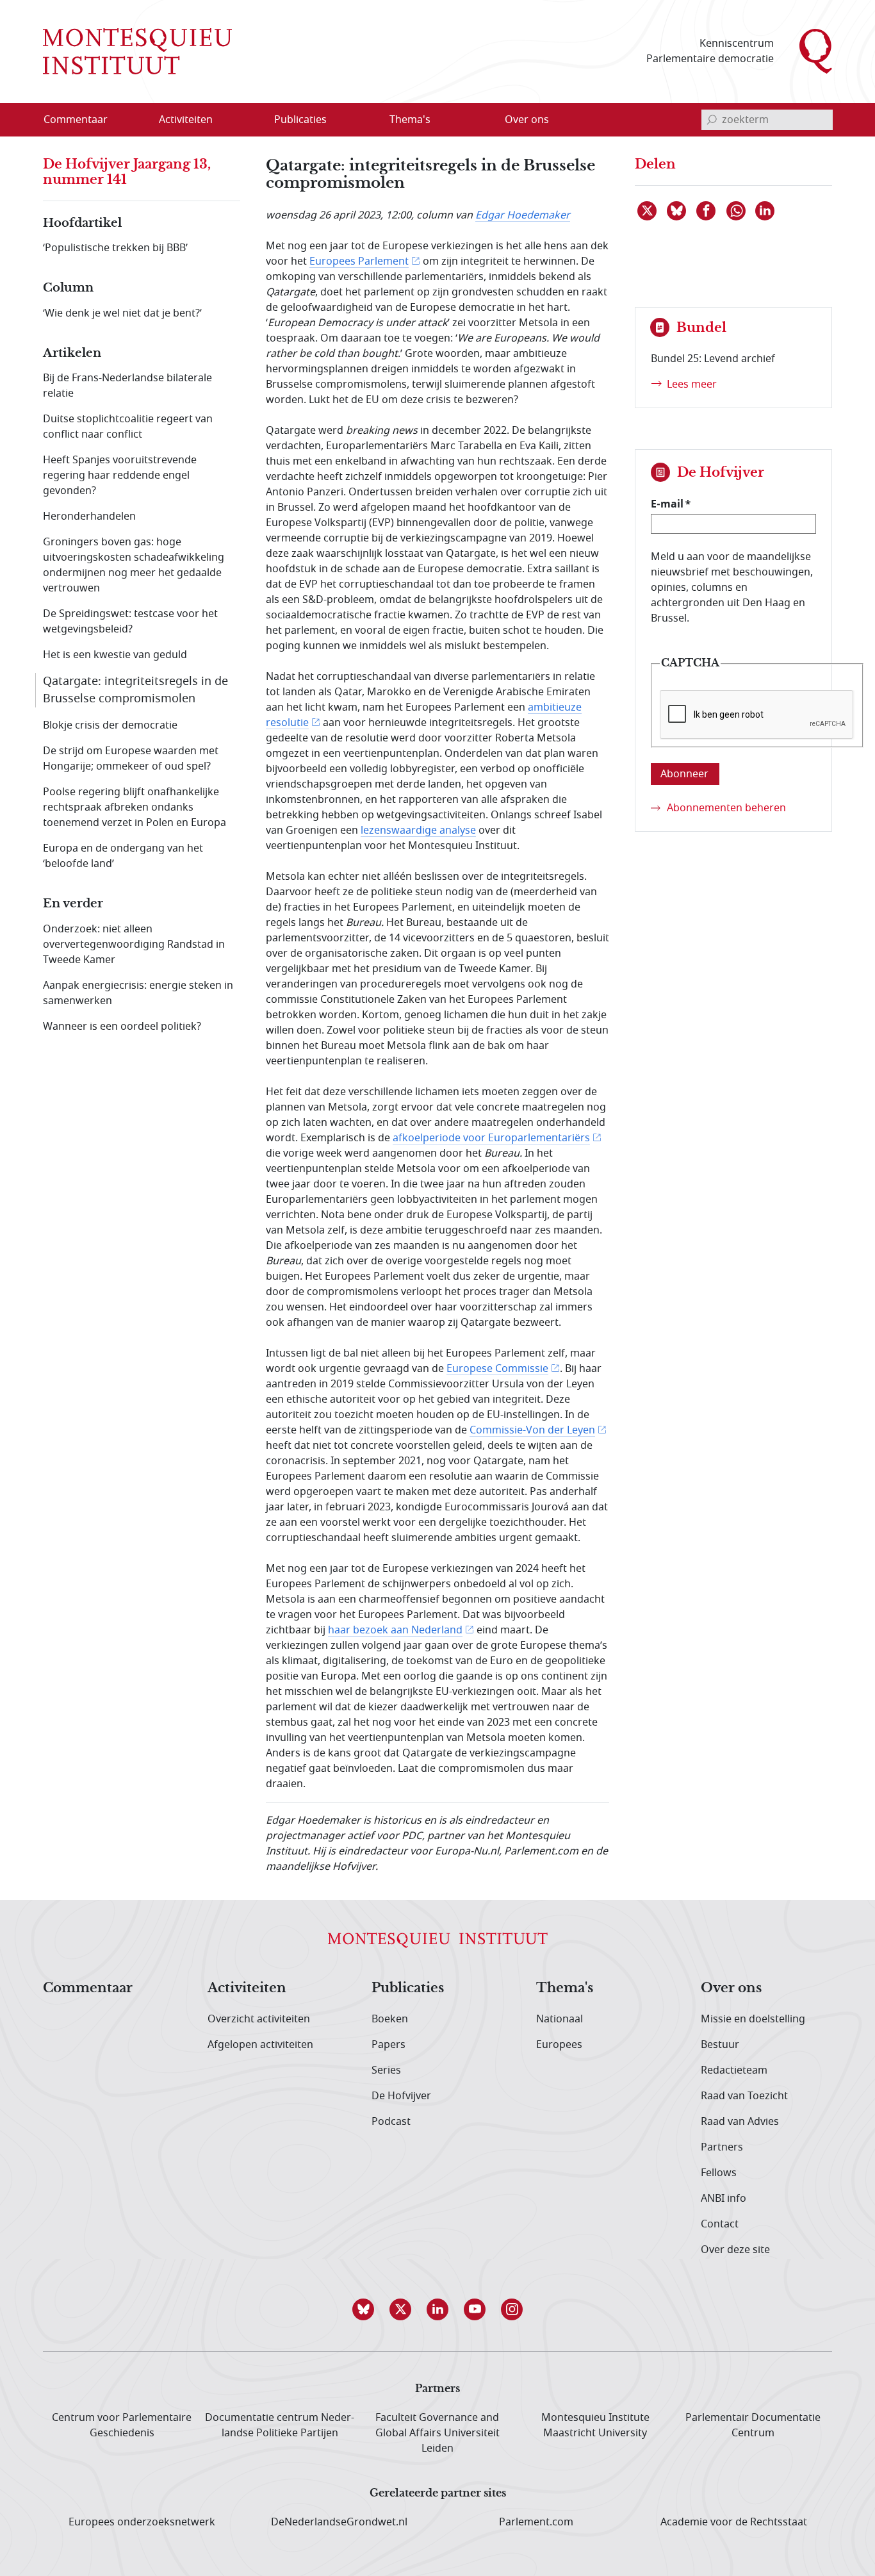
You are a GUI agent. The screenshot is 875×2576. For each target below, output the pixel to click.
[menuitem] (83, 120)
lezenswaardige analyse (418, 830)
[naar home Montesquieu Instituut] (137, 51)
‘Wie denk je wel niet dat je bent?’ (122, 313)
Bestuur (720, 2045)
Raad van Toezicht (744, 2096)
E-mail (667, 504)
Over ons (731, 1988)
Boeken (390, 2019)
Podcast (391, 2122)
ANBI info (724, 2199)
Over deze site (735, 2250)
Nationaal (560, 2019)
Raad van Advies (740, 2122)
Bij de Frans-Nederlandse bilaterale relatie (127, 386)
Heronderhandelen (89, 516)
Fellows (719, 2173)
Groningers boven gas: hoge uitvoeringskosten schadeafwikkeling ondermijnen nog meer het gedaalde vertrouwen (134, 565)
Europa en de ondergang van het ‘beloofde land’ (123, 856)
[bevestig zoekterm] (712, 120)
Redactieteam (734, 2070)
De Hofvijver (401, 2096)
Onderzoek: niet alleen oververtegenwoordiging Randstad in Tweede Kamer (134, 945)
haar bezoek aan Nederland (395, 1630)
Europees (559, 2045)
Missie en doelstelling (753, 2019)
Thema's (565, 1988)
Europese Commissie (497, 1369)
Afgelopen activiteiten (260, 2045)
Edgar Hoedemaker (523, 215)
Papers (388, 2045)
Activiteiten (247, 1988)
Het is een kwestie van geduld (115, 655)
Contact (720, 2224)
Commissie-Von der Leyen (532, 1430)
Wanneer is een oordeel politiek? (122, 1027)
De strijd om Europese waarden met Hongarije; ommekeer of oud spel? (131, 759)
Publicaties (408, 1988)
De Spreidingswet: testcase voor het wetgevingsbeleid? (130, 622)
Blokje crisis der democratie (110, 725)
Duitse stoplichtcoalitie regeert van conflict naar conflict (128, 427)
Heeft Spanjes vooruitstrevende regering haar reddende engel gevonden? (120, 475)
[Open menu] (247, 120)
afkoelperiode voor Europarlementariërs (491, 1138)
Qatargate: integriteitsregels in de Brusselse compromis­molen (135, 690)
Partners (722, 2147)
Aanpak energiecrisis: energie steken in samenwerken (138, 993)
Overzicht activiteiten (259, 2019)
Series (386, 2070)
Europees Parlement (359, 261)
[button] (363, 2309)
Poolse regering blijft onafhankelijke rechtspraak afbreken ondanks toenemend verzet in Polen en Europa (135, 807)
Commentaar (88, 1988)
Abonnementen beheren (726, 808)
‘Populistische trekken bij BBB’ (115, 248)
